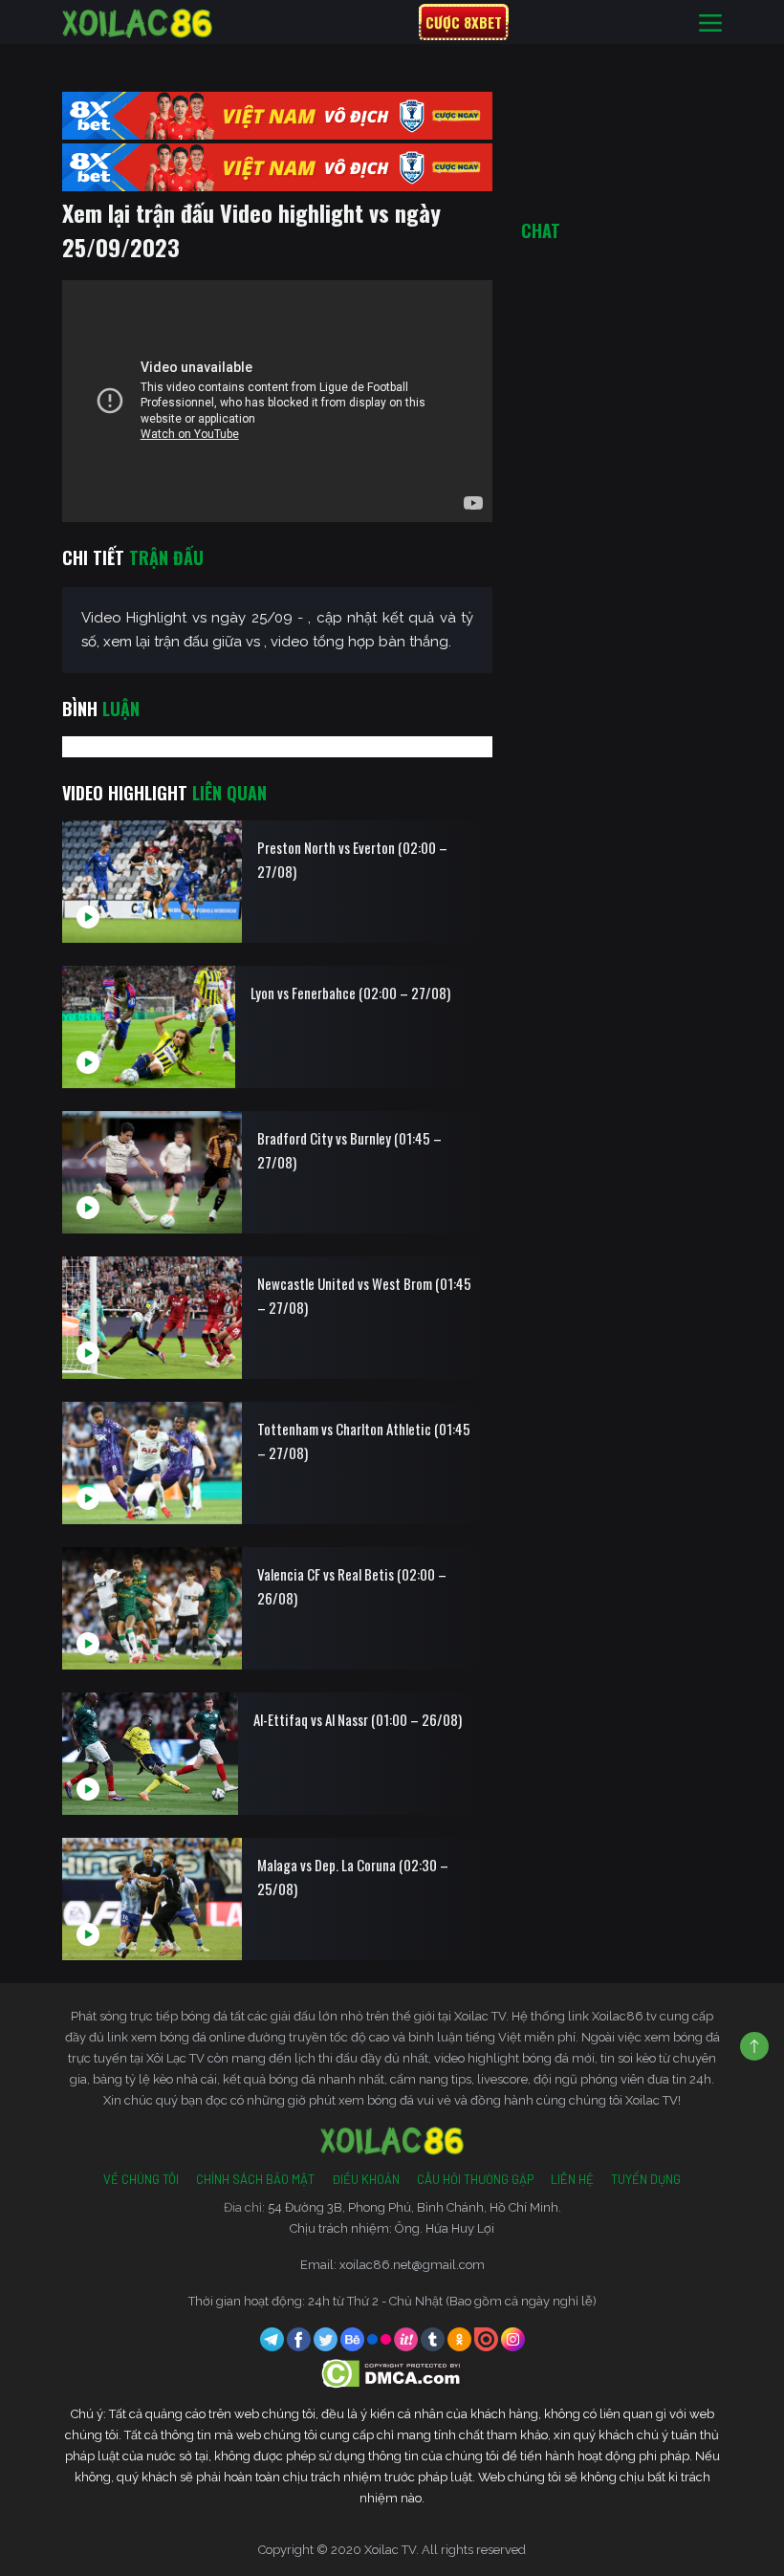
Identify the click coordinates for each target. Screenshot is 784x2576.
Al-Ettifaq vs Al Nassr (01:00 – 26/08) (358, 1719)
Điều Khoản (366, 2179)
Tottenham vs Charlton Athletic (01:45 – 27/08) (364, 1441)
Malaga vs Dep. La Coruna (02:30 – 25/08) (353, 1877)
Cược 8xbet (464, 22)
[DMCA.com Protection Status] (392, 2373)
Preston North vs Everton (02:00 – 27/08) (352, 859)
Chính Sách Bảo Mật (255, 2179)
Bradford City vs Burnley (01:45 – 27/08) (349, 1150)
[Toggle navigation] (710, 22)
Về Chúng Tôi (141, 2179)
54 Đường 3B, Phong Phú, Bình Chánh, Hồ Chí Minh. (414, 2207)
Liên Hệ (572, 2179)
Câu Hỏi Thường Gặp (475, 2179)
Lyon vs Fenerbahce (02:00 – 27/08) (350, 993)
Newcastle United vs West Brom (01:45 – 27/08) (364, 1295)
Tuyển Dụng (646, 2179)
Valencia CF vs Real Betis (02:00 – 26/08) (352, 1586)
